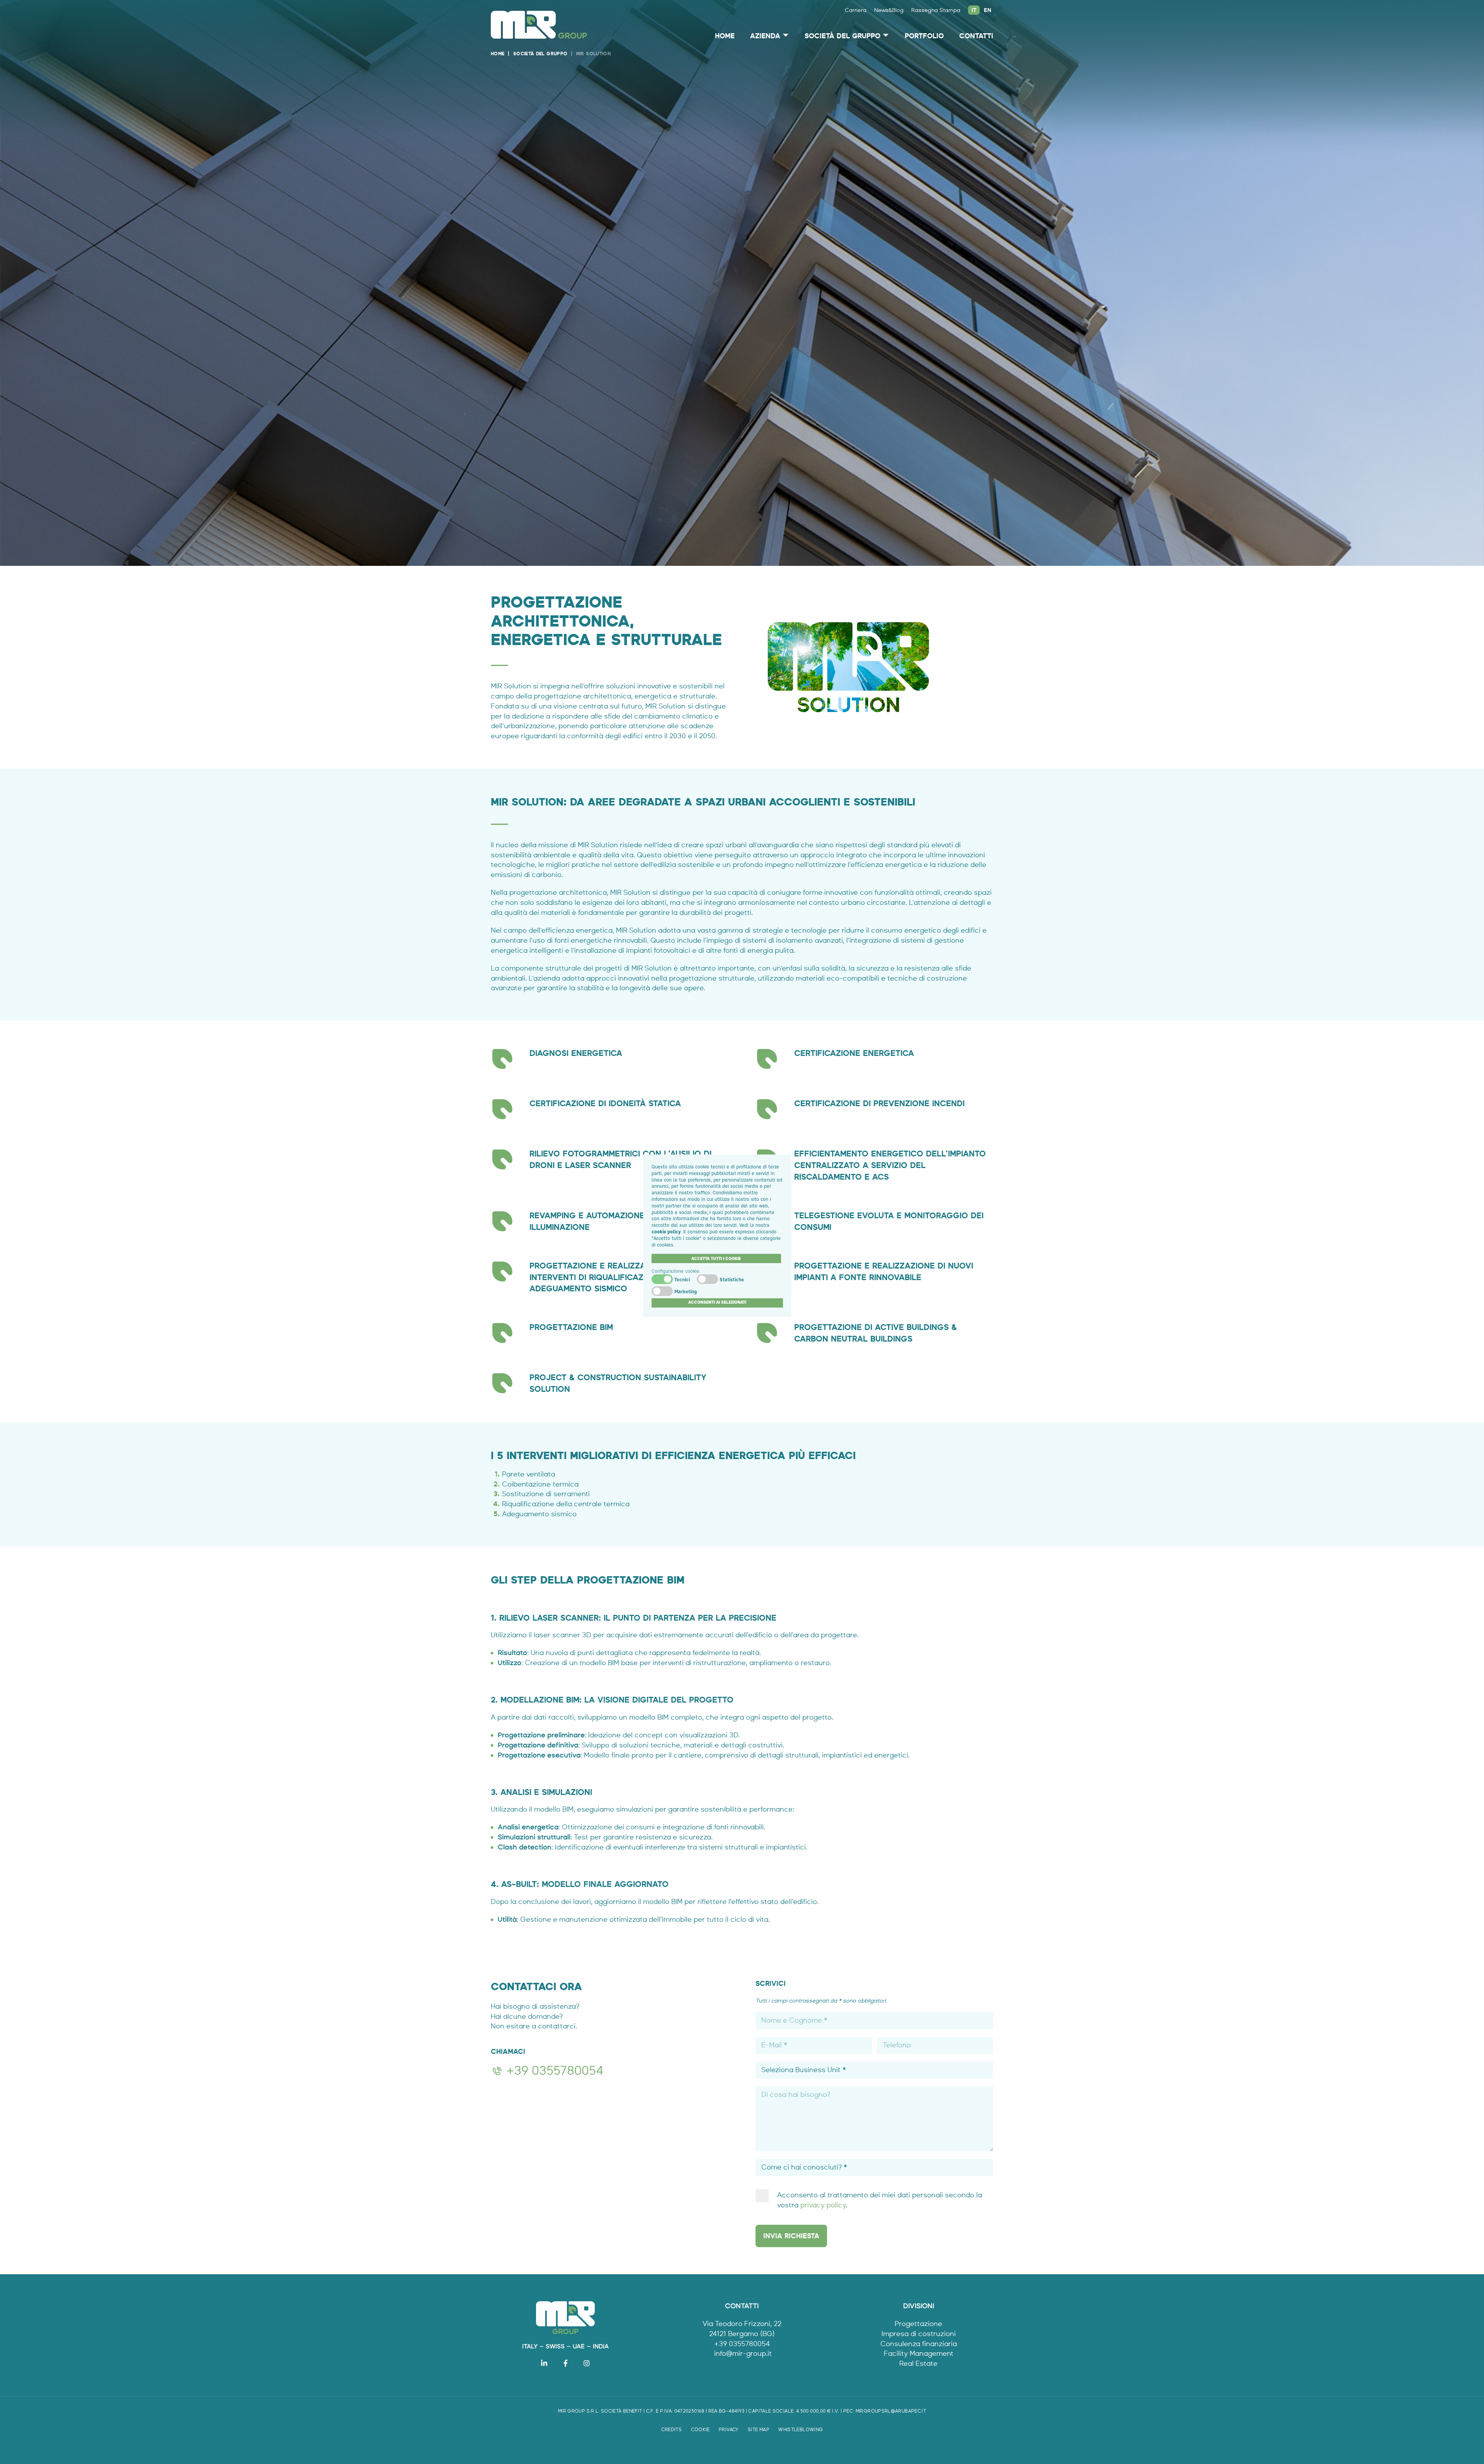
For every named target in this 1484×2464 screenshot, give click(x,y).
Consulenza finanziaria (919, 2344)
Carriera (856, 10)
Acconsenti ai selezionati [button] (717, 1302)
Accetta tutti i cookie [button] (716, 1258)
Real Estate (918, 2364)
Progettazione (918, 2324)
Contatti (976, 36)
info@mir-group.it (743, 2353)
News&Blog (889, 10)
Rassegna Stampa (936, 10)
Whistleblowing (801, 2430)
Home (725, 36)
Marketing (686, 1292)
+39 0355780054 (555, 2071)
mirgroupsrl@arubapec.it (891, 2411)
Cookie (700, 2430)
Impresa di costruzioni (919, 2334)
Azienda (765, 36)
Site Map (759, 2430)
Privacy (729, 2430)
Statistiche (732, 1280)
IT (974, 10)
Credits (672, 2430)
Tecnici (682, 1280)
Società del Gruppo (842, 36)
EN (988, 10)
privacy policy (823, 2205)
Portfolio (924, 36)
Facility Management (919, 2353)
